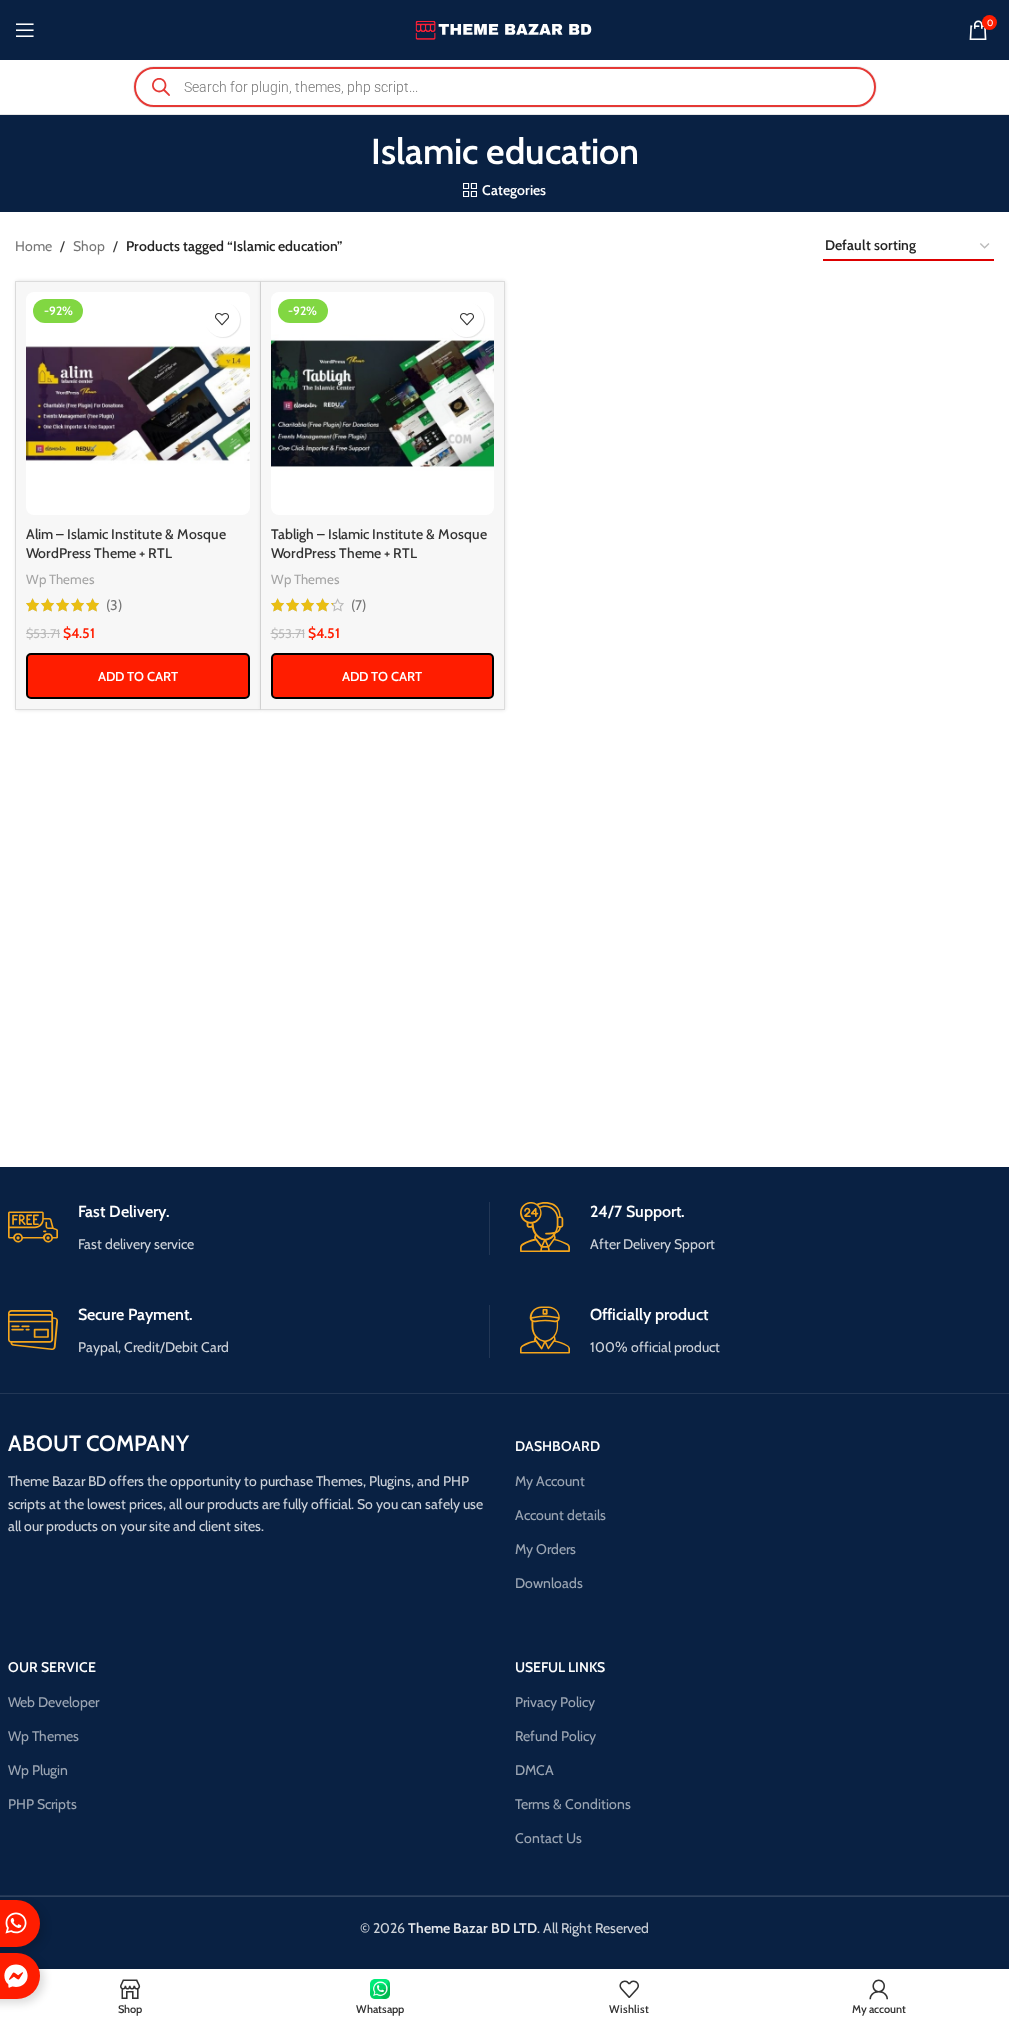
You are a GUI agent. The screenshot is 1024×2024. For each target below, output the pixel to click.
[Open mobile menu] (25, 30)
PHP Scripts (42, 1804)
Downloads (549, 1583)
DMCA (534, 1770)
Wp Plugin (38, 1770)
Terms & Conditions (573, 1804)
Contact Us (548, 1838)
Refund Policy (555, 1736)
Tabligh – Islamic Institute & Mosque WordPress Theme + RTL (379, 544)
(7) (358, 605)
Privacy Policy (555, 1702)
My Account (550, 1481)
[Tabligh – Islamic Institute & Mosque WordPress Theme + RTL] (383, 404)
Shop (89, 246)
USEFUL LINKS (560, 1667)
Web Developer (53, 1702)
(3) (114, 605)
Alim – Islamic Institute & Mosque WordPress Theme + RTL (126, 544)
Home (33, 246)
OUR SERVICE (52, 1667)
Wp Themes (60, 579)
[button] (138, 676)
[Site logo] (504, 28)
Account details (560, 1515)
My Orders (545, 1549)
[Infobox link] (248, 1228)
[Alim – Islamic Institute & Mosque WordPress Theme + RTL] (138, 404)
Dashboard (557, 1446)
